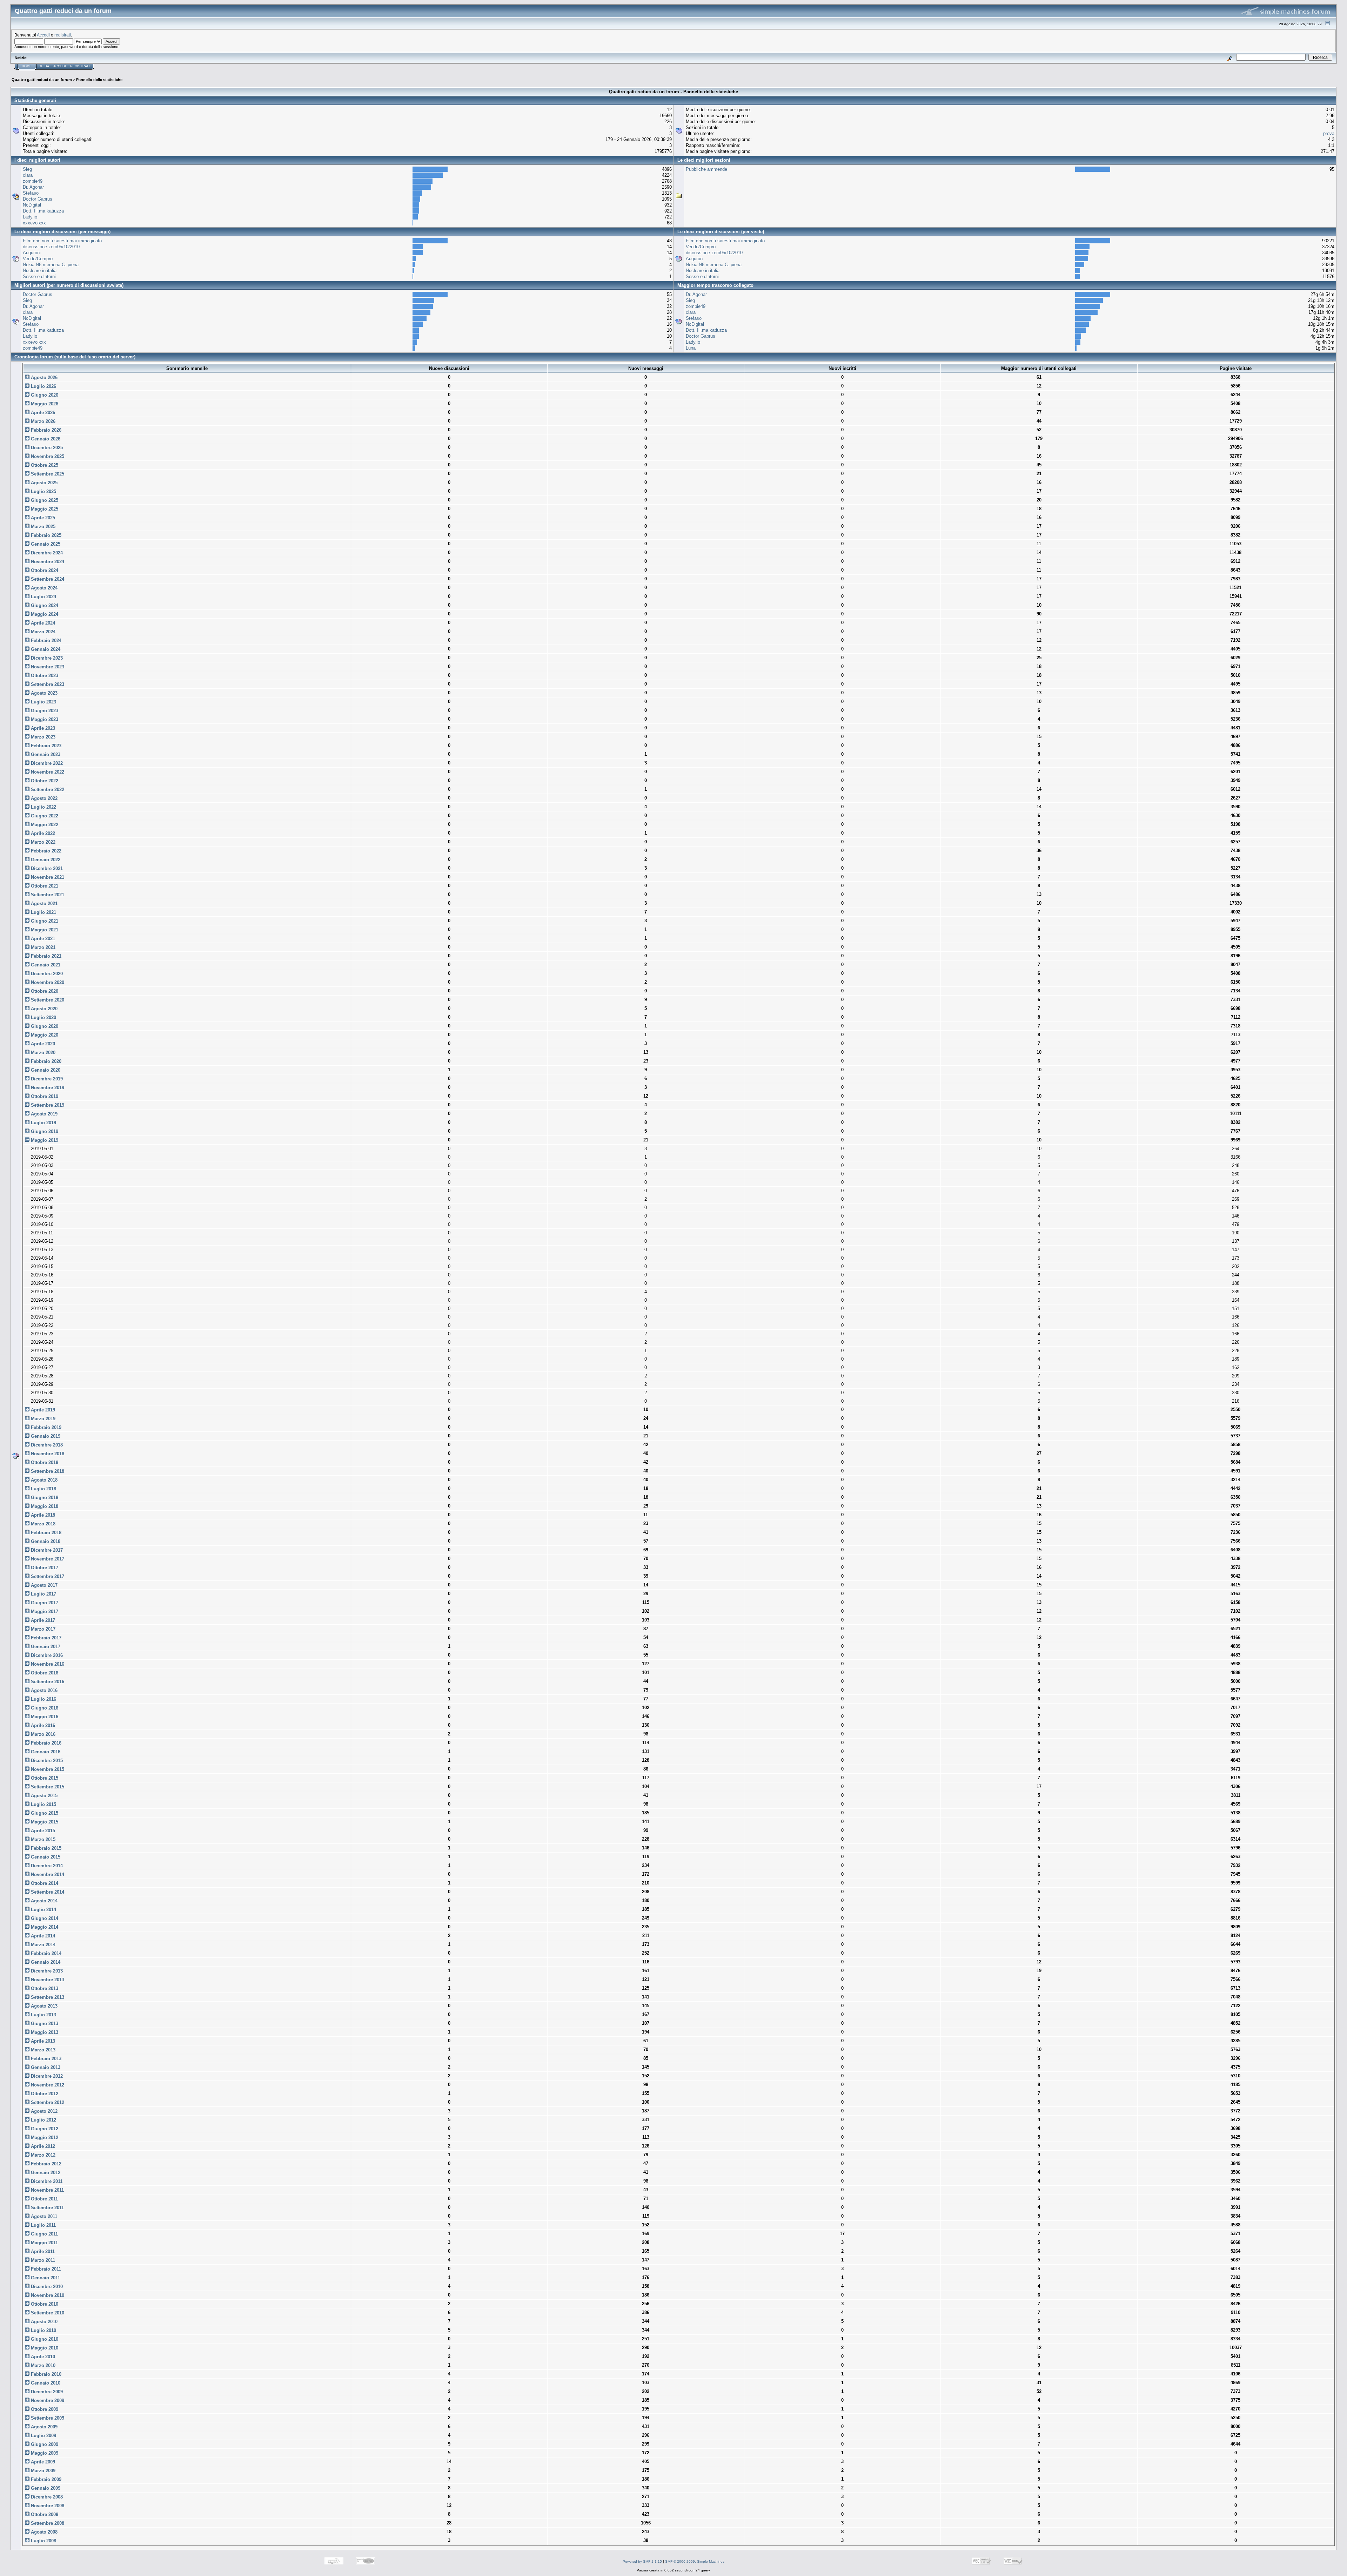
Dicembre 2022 (46, 763)
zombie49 (33, 181)
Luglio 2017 (43, 1594)
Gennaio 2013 (45, 2067)
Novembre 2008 (47, 2506)
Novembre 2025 (47, 456)
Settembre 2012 (47, 2102)
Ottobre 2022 (44, 781)
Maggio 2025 (44, 509)
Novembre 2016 (47, 1664)
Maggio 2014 (44, 1927)
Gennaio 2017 (45, 1647)
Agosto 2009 (43, 2427)
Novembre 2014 (47, 1874)
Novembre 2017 (47, 1559)
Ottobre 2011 (44, 2199)
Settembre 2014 (47, 1892)
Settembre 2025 (47, 474)
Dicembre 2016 (46, 1655)
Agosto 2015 (43, 1796)
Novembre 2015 (47, 1769)
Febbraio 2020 (45, 1061)
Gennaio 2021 (45, 965)
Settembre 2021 (47, 895)
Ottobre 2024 (44, 570)
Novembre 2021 (47, 877)
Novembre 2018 (47, 1454)
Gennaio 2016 (45, 1752)
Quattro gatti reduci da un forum (42, 80)
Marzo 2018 (42, 1524)
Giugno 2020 (44, 1026)
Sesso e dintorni (39, 277)
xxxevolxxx (34, 223)
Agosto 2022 (43, 798)
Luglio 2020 (43, 1017)
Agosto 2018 (43, 1480)
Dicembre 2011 (46, 2181)
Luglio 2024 (43, 597)
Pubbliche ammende (706, 169)
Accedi (43, 35)
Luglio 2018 (43, 1489)
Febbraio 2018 (45, 1533)
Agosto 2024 (43, 588)
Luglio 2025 (43, 491)
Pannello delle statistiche (99, 80)
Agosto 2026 (43, 377)
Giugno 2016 (44, 1708)
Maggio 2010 (44, 2348)
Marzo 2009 (42, 2471)
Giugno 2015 (44, 1813)
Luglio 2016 (43, 1699)
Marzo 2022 (42, 842)
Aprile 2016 (42, 1725)
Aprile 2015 (42, 1831)
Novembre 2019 (47, 1088)
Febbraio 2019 (45, 1427)
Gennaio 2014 (45, 1962)
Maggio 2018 (44, 1506)
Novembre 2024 (47, 562)
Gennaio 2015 (45, 1857)
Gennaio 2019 (45, 1436)
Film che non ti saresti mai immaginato (62, 241)
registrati (63, 35)
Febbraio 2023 (45, 746)
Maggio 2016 (44, 1717)
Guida (44, 66)
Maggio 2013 (44, 2032)
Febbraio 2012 (45, 2164)
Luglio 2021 (43, 912)
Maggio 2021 (44, 930)
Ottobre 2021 (44, 886)
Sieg (27, 169)
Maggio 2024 (44, 614)
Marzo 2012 (42, 2155)
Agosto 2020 (43, 1009)
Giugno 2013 (44, 2024)
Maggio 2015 (44, 1822)
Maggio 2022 (44, 825)
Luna (691, 348)
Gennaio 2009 (45, 2488)
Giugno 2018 (44, 1498)
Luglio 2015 (43, 1804)
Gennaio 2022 (45, 860)
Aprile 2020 (42, 1044)
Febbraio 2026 (45, 430)
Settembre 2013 (47, 1997)
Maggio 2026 (44, 404)
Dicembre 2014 (46, 1866)
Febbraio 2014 (45, 1953)
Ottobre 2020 (44, 991)
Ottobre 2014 (44, 1883)
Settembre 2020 (47, 1000)
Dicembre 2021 (46, 868)
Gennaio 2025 (45, 544)
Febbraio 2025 (45, 535)
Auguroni (32, 253)
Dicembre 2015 (46, 1761)
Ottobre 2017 (44, 1568)
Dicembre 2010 (46, 2287)
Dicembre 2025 (46, 448)
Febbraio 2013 (45, 2059)
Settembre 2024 (47, 579)
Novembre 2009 (47, 2400)
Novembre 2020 (47, 982)
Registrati (80, 66)
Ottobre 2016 (44, 1673)
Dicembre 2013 (46, 1971)
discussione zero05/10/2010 (51, 247)
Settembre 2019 (47, 1105)
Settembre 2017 (47, 1576)
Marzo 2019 (42, 1419)
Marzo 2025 (42, 527)
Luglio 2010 (43, 2330)
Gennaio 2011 (45, 2278)
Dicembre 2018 (46, 1445)
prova (1329, 133)
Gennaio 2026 (45, 439)
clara (28, 175)
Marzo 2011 (42, 2260)
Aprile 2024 (42, 623)
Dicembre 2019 (46, 1079)
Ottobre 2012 (44, 2094)
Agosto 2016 (43, 1690)
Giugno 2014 (44, 1918)
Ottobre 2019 (44, 1096)
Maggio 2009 (44, 2453)
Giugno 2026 (44, 395)
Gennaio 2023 (45, 754)
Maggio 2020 (44, 1035)
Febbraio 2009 (45, 2479)
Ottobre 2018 (44, 1462)
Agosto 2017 (43, 1585)
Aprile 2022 (42, 833)
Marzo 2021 (42, 947)
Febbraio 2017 (45, 1638)
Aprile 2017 (42, 1620)
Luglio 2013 (43, 2015)
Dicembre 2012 (46, 2076)
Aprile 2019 (42, 1410)
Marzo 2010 (42, 2365)
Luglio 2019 (43, 1123)
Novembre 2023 (47, 667)
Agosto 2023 (43, 693)
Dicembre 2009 (46, 2392)
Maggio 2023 (44, 719)
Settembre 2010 (47, 2313)
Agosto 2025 (43, 483)
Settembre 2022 (47, 790)
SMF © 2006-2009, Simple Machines (695, 2561)
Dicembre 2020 (46, 974)
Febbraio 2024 (45, 640)
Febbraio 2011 (45, 2269)
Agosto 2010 (43, 2322)
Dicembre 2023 (46, 658)
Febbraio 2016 (45, 1743)
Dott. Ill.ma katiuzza (43, 211)
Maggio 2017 (44, 1611)
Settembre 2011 (47, 2208)
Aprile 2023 (42, 728)
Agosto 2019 (43, 1114)
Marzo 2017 (42, 1629)
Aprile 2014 (42, 1936)
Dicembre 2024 (46, 553)
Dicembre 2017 (46, 1550)
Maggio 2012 (44, 2137)
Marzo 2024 (42, 632)
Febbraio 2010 (45, 2374)
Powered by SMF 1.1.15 (642, 2561)
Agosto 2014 (43, 1901)
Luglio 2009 (43, 2436)
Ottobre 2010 (44, 2304)
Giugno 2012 (44, 2129)
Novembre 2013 (47, 1980)
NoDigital (32, 205)
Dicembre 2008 (46, 2497)
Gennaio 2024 (45, 649)
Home (27, 66)
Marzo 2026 (42, 421)
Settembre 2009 (47, 2418)
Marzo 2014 (42, 1945)
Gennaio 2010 (45, 2383)
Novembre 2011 (47, 2190)
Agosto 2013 (43, 2006)
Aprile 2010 (42, 2357)
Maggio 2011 (44, 2243)
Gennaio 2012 (45, 2173)
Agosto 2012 (43, 2111)
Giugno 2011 (44, 2234)
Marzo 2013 (42, 2050)
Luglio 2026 (43, 386)
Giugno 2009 (44, 2444)
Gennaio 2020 (45, 1070)
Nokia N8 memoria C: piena (51, 265)
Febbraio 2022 (45, 851)
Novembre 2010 (47, 2295)
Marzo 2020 (42, 1053)
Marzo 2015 (42, 1839)
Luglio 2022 (43, 807)
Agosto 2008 (43, 2532)
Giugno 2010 (44, 2339)
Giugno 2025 (44, 500)
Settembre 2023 (47, 684)
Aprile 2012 (42, 2146)
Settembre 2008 (47, 2523)
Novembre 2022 (47, 772)
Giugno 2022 (44, 816)
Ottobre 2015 (44, 1778)
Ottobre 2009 (44, 2409)
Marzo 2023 (42, 737)
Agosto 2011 (43, 2216)
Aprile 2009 (42, 2462)
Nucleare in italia (40, 271)
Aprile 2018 (42, 1515)
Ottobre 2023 (44, 676)
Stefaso (31, 193)
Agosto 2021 (43, 903)
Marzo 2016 (42, 1734)
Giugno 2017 (44, 1603)
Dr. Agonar (33, 187)
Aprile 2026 (42, 413)
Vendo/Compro (38, 259)
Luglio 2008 (43, 2541)
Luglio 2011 (43, 2225)
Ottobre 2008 (44, 2514)
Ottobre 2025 (44, 465)
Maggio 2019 (44, 1140)
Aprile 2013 (42, 2041)
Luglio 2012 (43, 2120)
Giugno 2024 (44, 605)
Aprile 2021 (42, 939)
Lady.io (30, 217)
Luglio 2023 (43, 702)
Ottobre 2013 (44, 1988)
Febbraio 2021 (45, 956)
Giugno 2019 (44, 1131)
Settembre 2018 (47, 1471)
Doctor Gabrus (38, 199)
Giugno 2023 (44, 711)
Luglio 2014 (43, 1910)
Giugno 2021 (44, 921)
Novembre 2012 (47, 2085)
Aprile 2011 (42, 2251)
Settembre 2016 (47, 1682)
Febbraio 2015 (45, 1848)
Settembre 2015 (47, 1787)
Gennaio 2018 (45, 1541)
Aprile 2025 (42, 518)
